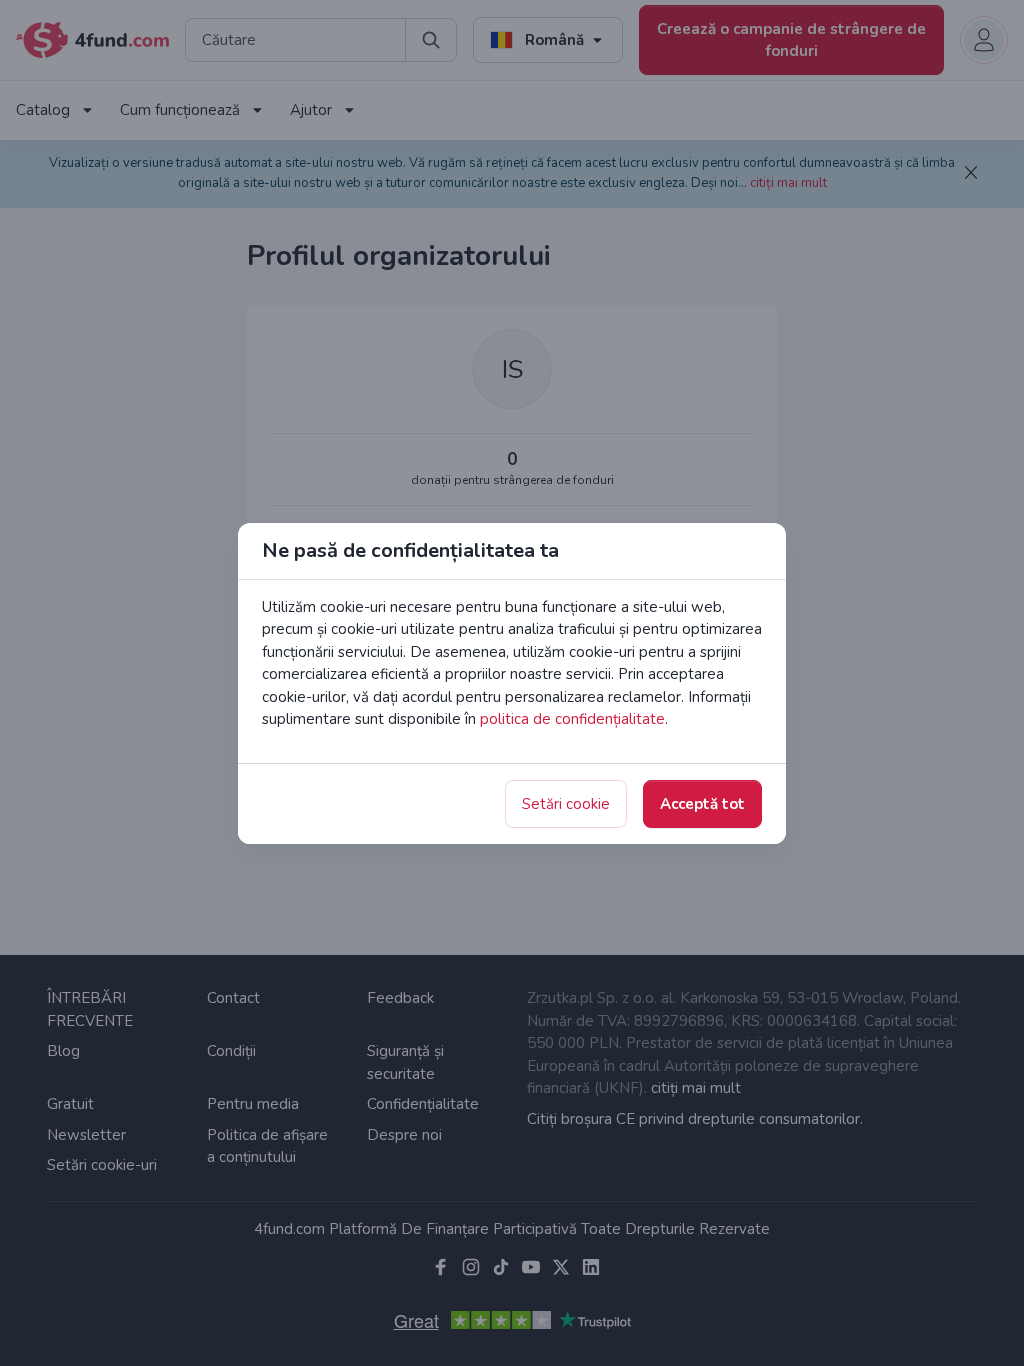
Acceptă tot (702, 804)
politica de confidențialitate (572, 719)
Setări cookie (566, 804)
